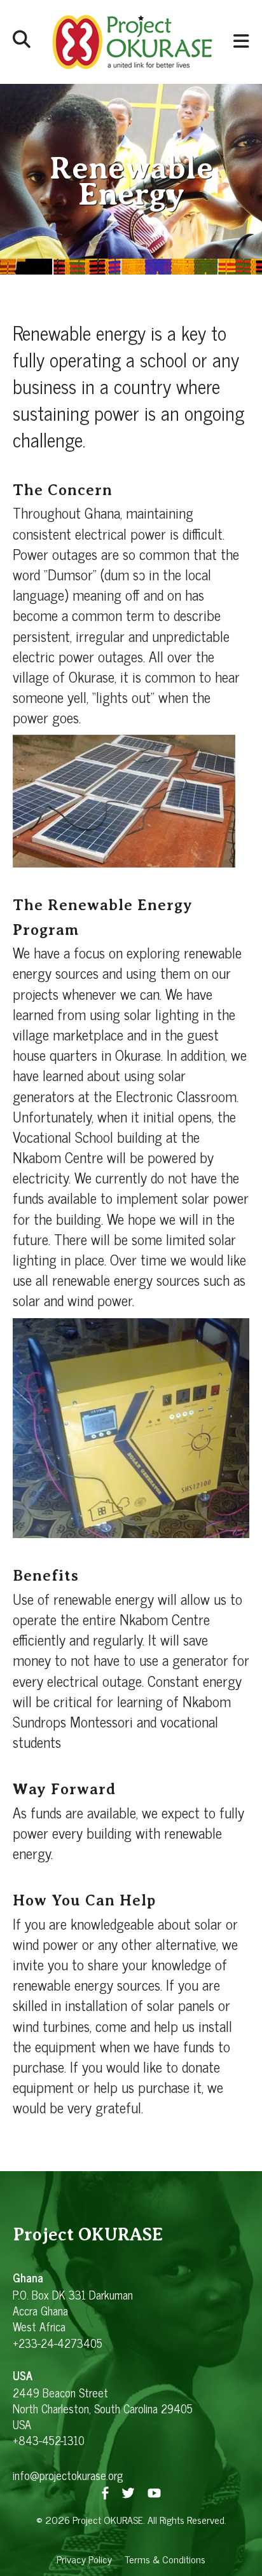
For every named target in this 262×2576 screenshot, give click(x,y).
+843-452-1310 (49, 2440)
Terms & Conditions (165, 2559)
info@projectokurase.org (68, 2475)
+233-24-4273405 (58, 2343)
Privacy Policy (84, 2559)
